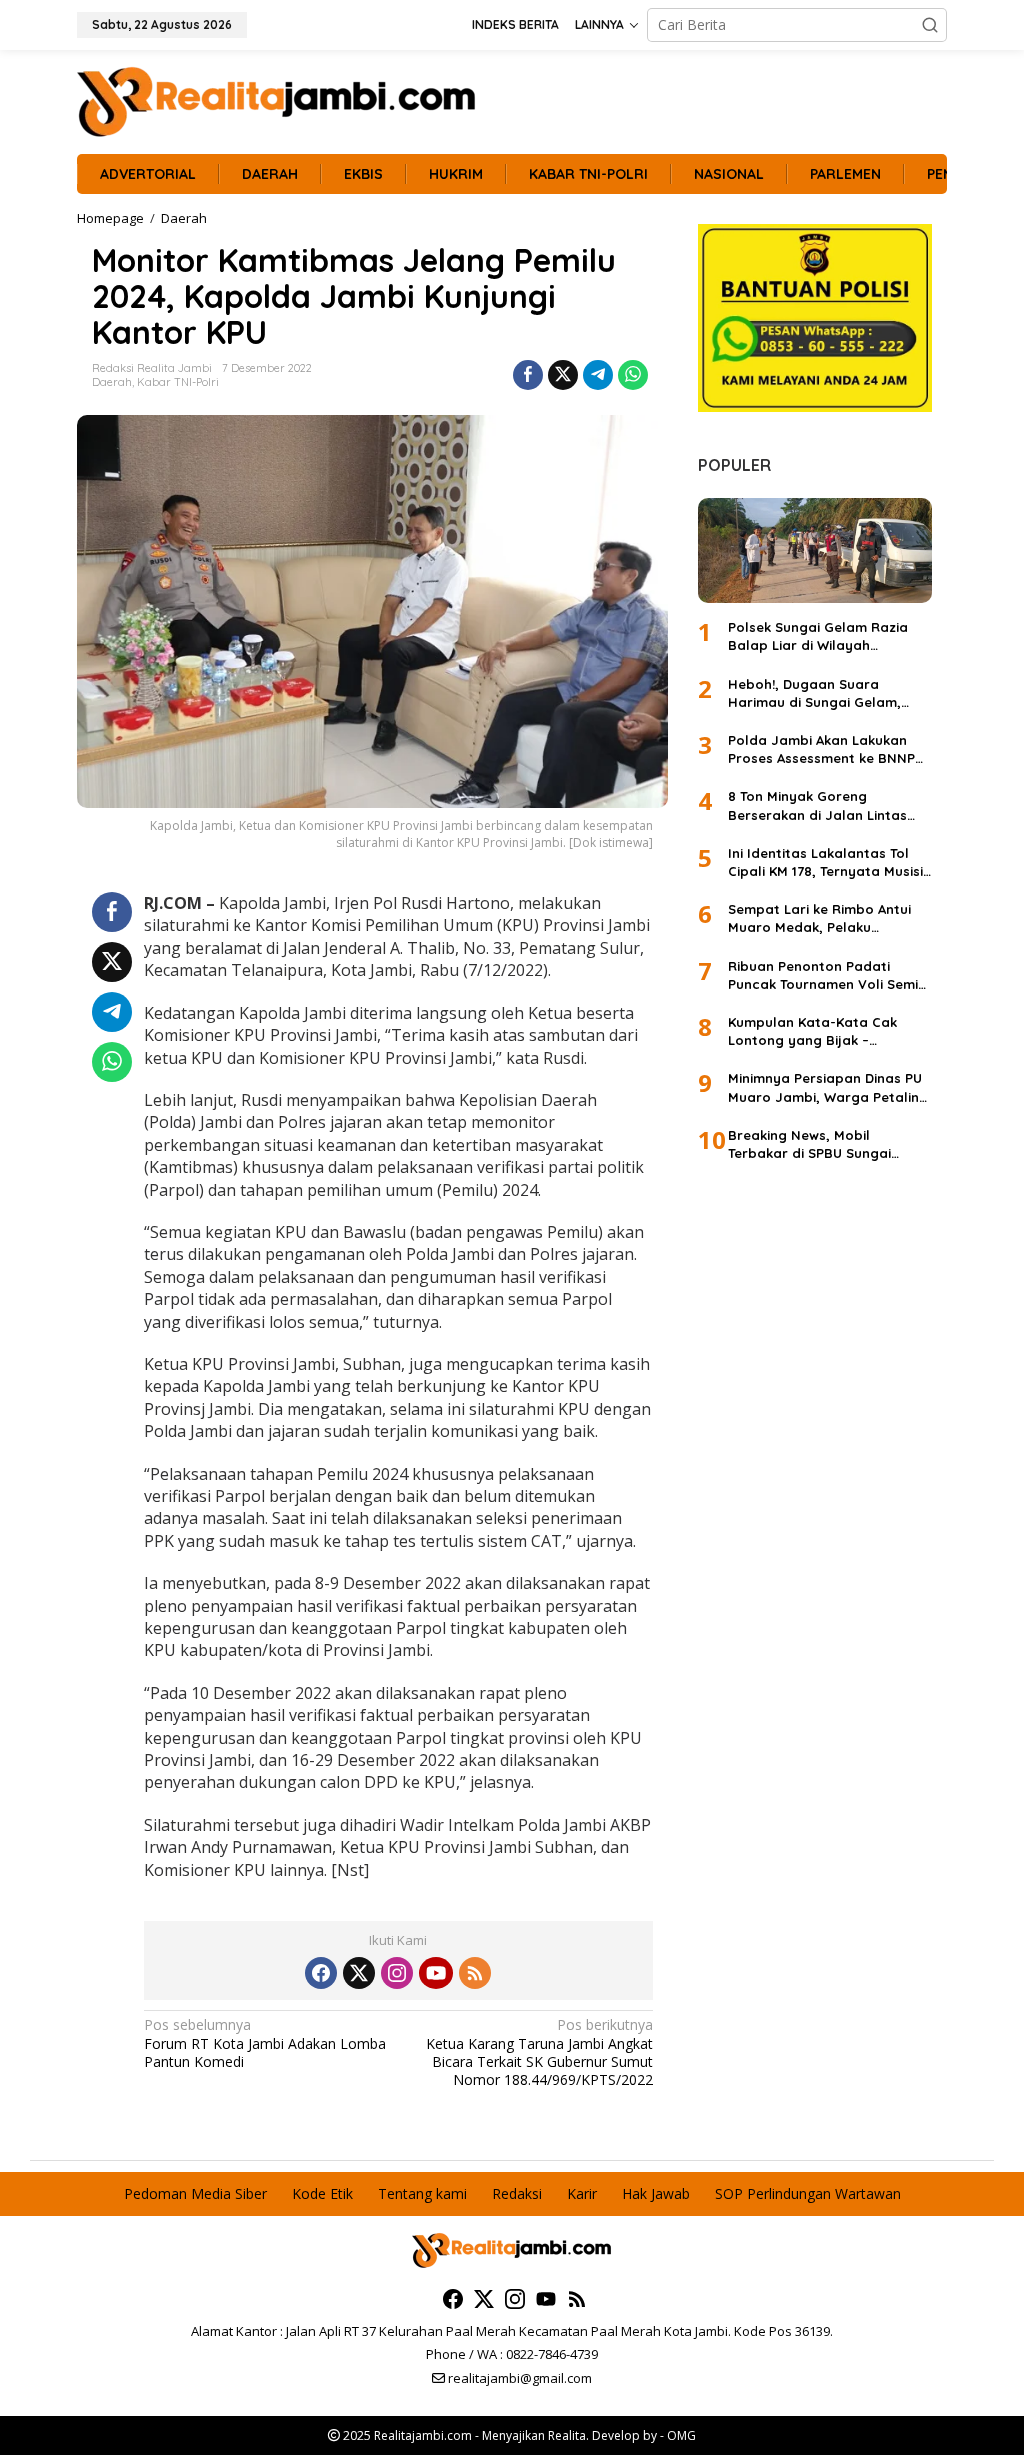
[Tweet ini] (563, 375)
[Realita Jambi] (277, 100)
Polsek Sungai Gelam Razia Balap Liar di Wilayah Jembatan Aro (818, 636)
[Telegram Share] (598, 375)
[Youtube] (436, 1973)
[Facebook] (321, 1973)
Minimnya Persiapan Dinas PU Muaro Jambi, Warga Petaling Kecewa (828, 1087)
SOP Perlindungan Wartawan (808, 2193)
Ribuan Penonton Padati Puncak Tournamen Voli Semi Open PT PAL (823, 975)
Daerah (112, 382)
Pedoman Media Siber (195, 2193)
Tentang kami (422, 2193)
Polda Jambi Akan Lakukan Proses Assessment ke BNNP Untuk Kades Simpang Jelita (821, 749)
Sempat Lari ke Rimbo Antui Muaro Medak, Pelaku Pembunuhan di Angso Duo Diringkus (819, 918)
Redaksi (517, 2193)
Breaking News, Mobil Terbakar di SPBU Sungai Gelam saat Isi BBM (809, 1144)
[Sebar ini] (528, 375)
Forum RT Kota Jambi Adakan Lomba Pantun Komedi (265, 2043)
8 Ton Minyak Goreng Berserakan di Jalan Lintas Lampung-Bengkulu (817, 805)
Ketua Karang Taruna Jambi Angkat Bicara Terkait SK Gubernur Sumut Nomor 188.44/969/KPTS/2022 (539, 2052)
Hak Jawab (656, 2193)
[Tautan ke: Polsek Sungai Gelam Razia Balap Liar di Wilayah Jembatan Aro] (815, 550)
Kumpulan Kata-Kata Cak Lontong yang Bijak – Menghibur (812, 1031)
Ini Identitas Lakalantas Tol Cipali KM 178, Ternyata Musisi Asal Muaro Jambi (825, 862)
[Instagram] (397, 1973)
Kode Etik (322, 2193)
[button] (930, 25)
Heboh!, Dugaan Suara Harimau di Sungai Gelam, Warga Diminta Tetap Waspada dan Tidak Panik (814, 693)
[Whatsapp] (633, 375)
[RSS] (475, 1973)
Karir (582, 2193)
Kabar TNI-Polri (178, 382)
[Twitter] (359, 1973)
